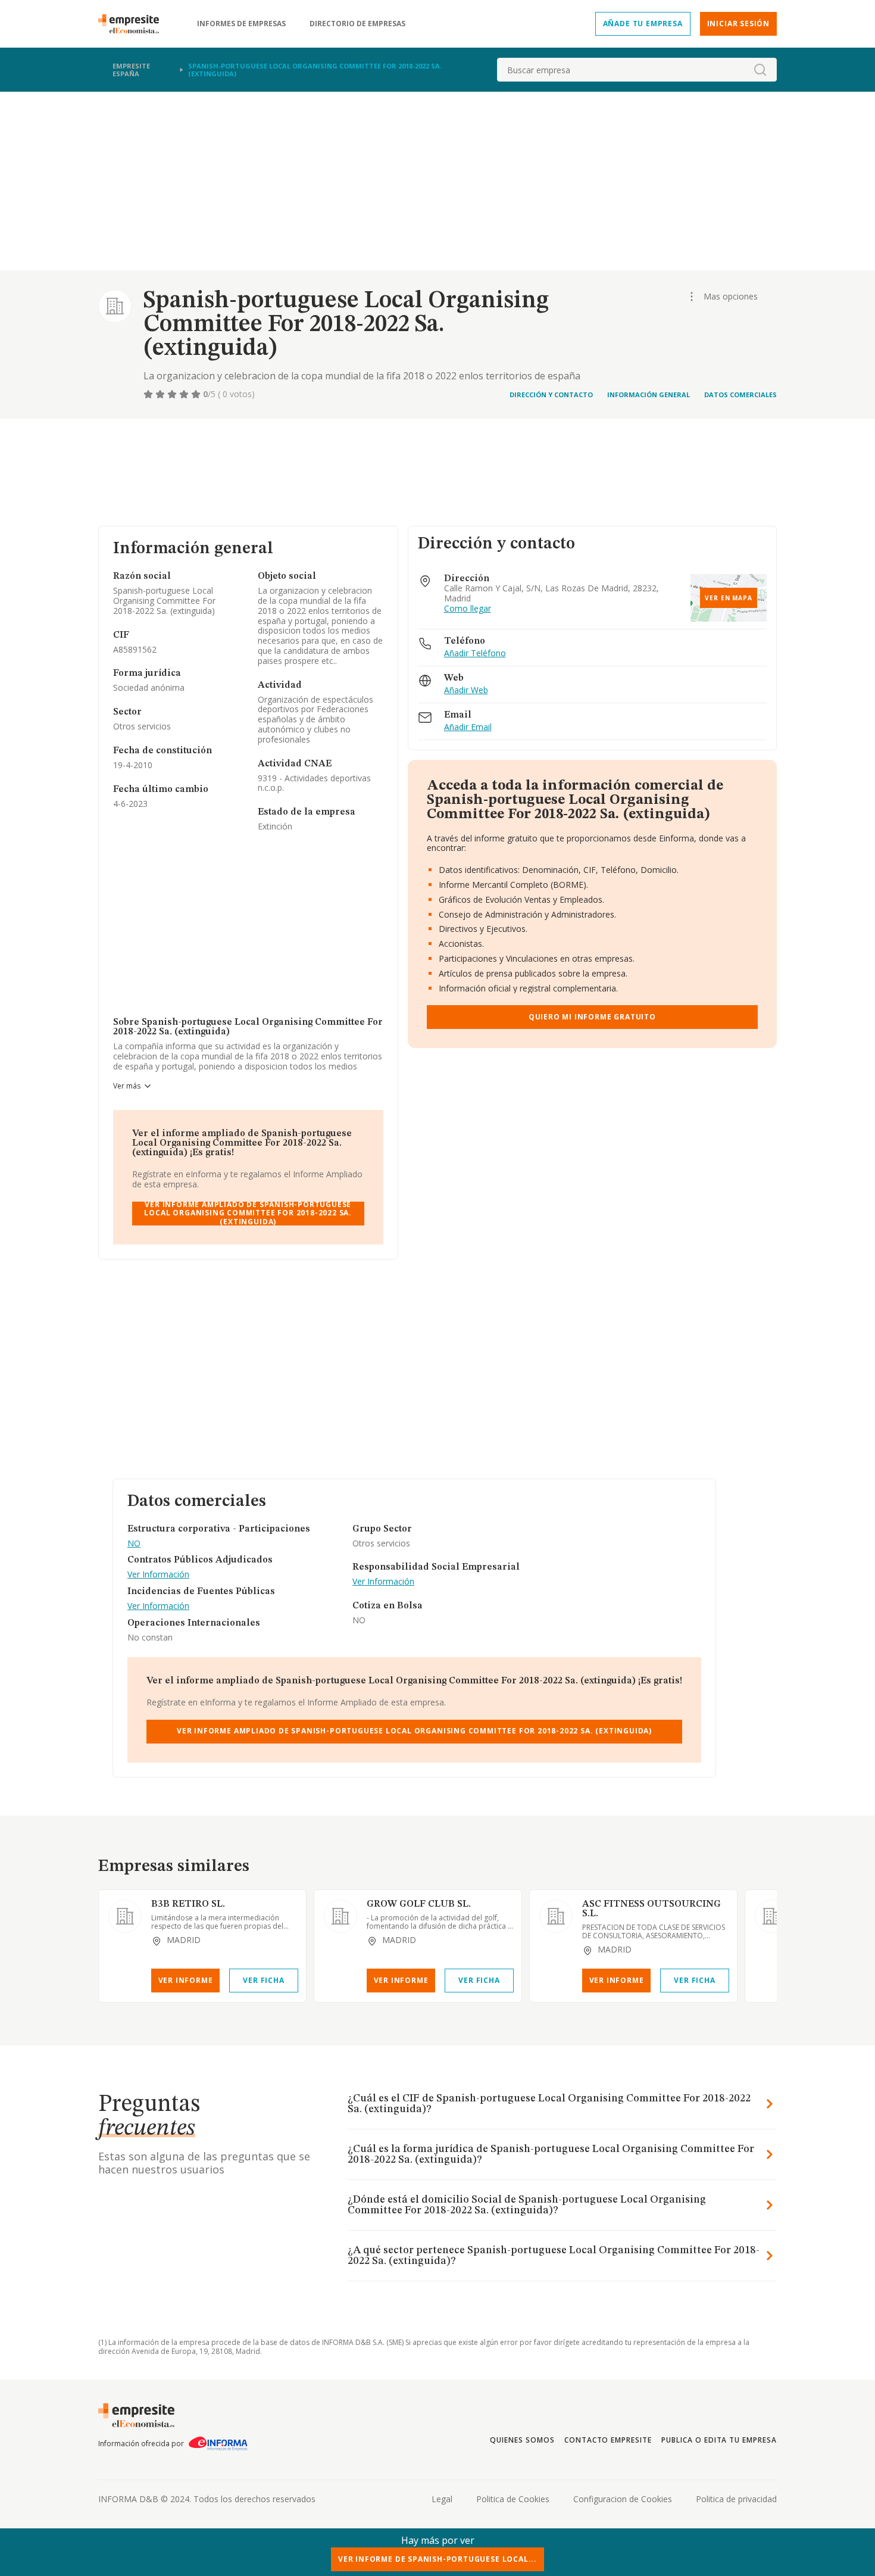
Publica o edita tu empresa (719, 2440)
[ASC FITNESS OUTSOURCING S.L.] (556, 1916)
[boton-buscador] (760, 70)
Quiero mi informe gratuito (592, 1017)
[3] (173, 394)
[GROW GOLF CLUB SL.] (340, 1916)
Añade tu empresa (643, 24)
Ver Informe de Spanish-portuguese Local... (437, 2559)
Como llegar (468, 609)
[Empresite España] (133, 24)
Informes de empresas (241, 24)
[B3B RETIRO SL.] (125, 1916)
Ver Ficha (263, 1980)
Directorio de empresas (357, 24)
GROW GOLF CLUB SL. (419, 1904)
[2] (161, 394)
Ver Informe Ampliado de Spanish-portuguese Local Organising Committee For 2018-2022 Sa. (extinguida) (248, 1214)
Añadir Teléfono (475, 654)
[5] (197, 394)
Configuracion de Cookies (623, 2499)
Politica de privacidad (736, 2499)
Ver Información (158, 1575)
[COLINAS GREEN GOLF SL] (771, 1916)
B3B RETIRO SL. (188, 1904)
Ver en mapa (729, 598)
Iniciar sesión (738, 24)
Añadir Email (468, 727)
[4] (185, 394)
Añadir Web (466, 690)
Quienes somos (522, 2440)
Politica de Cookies (513, 2499)
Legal (442, 2499)
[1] (149, 394)
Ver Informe (186, 1980)
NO (134, 1544)
